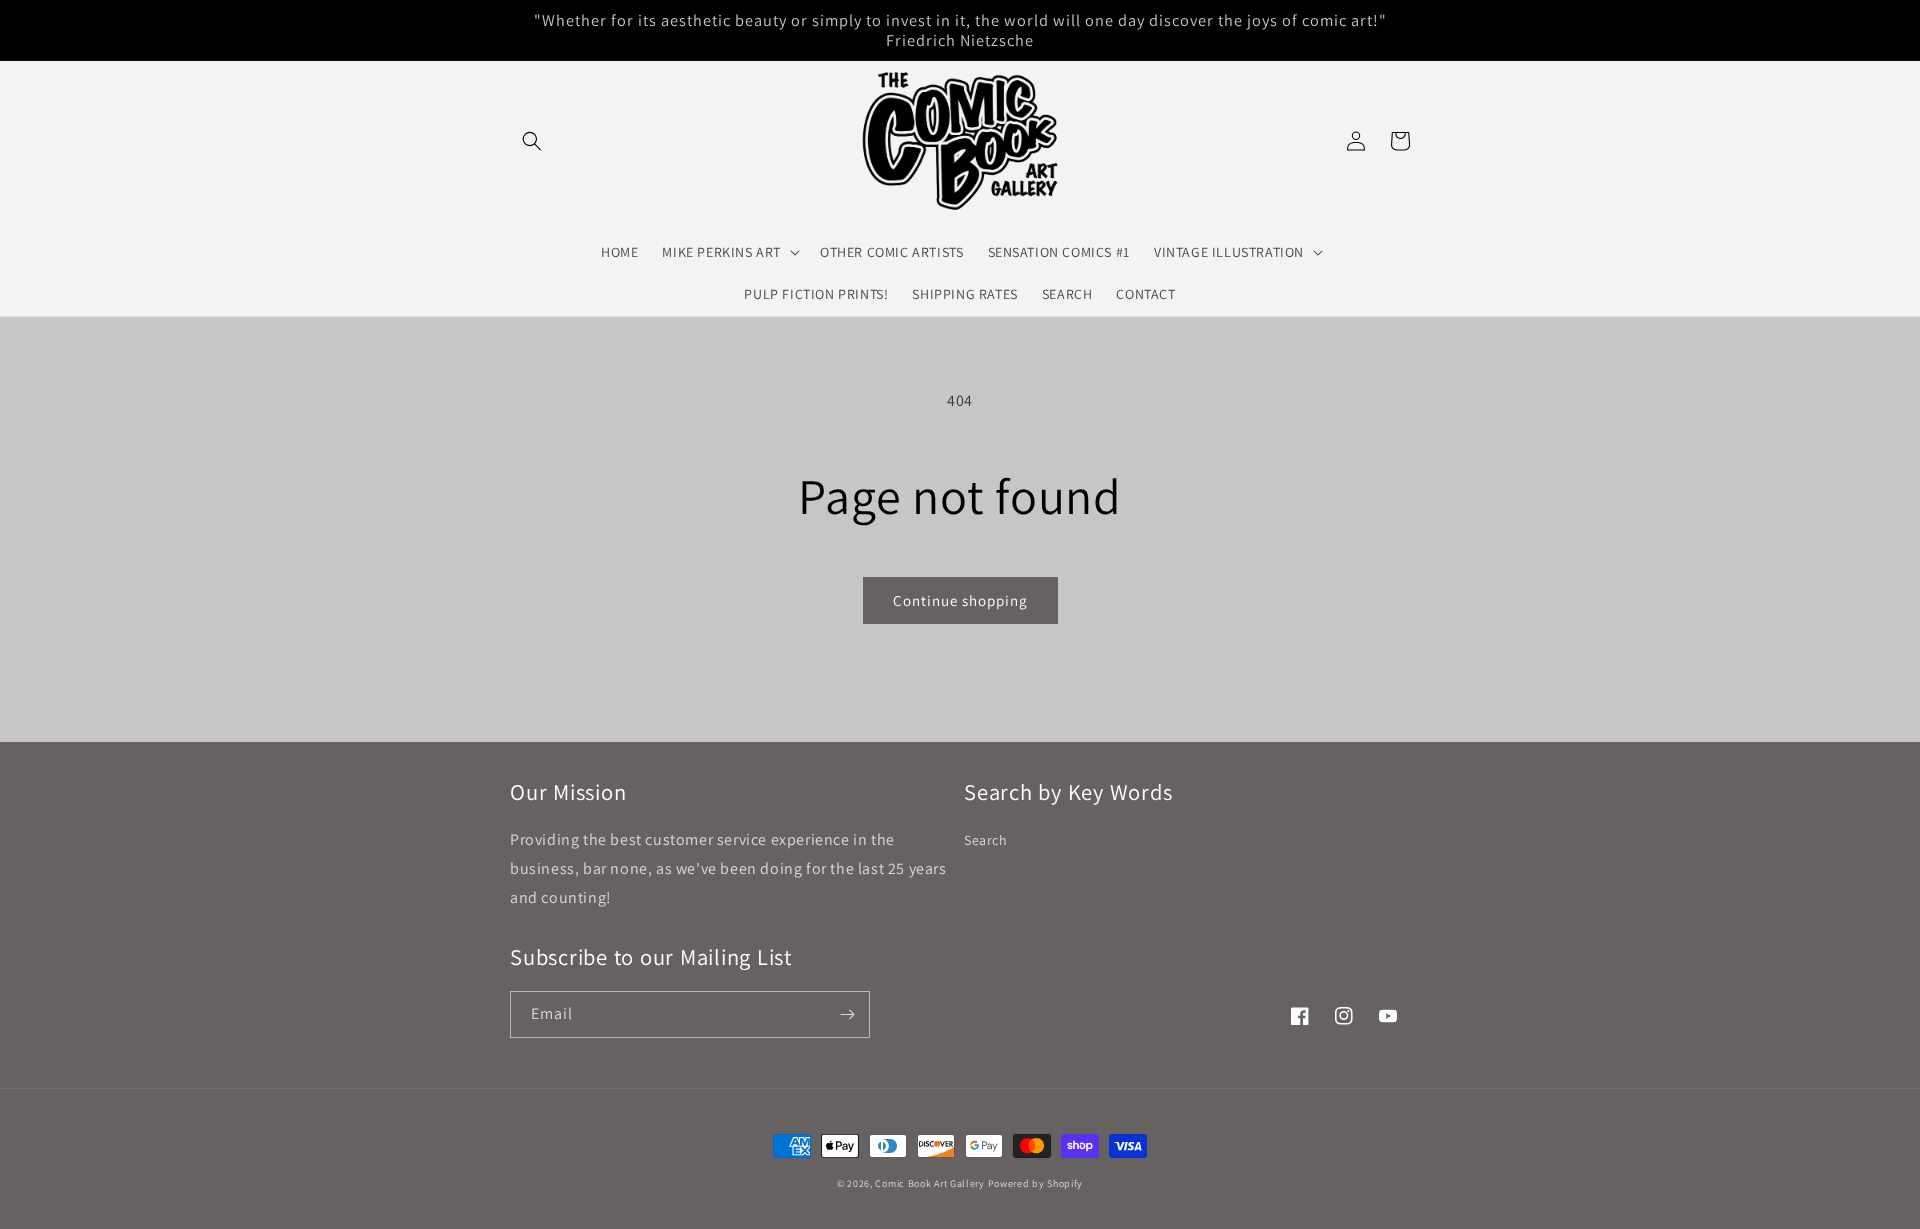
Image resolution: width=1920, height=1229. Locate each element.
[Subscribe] (847, 1014)
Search (986, 840)
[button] (532, 141)
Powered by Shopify (1036, 1183)
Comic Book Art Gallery (929, 1183)
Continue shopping (960, 600)
